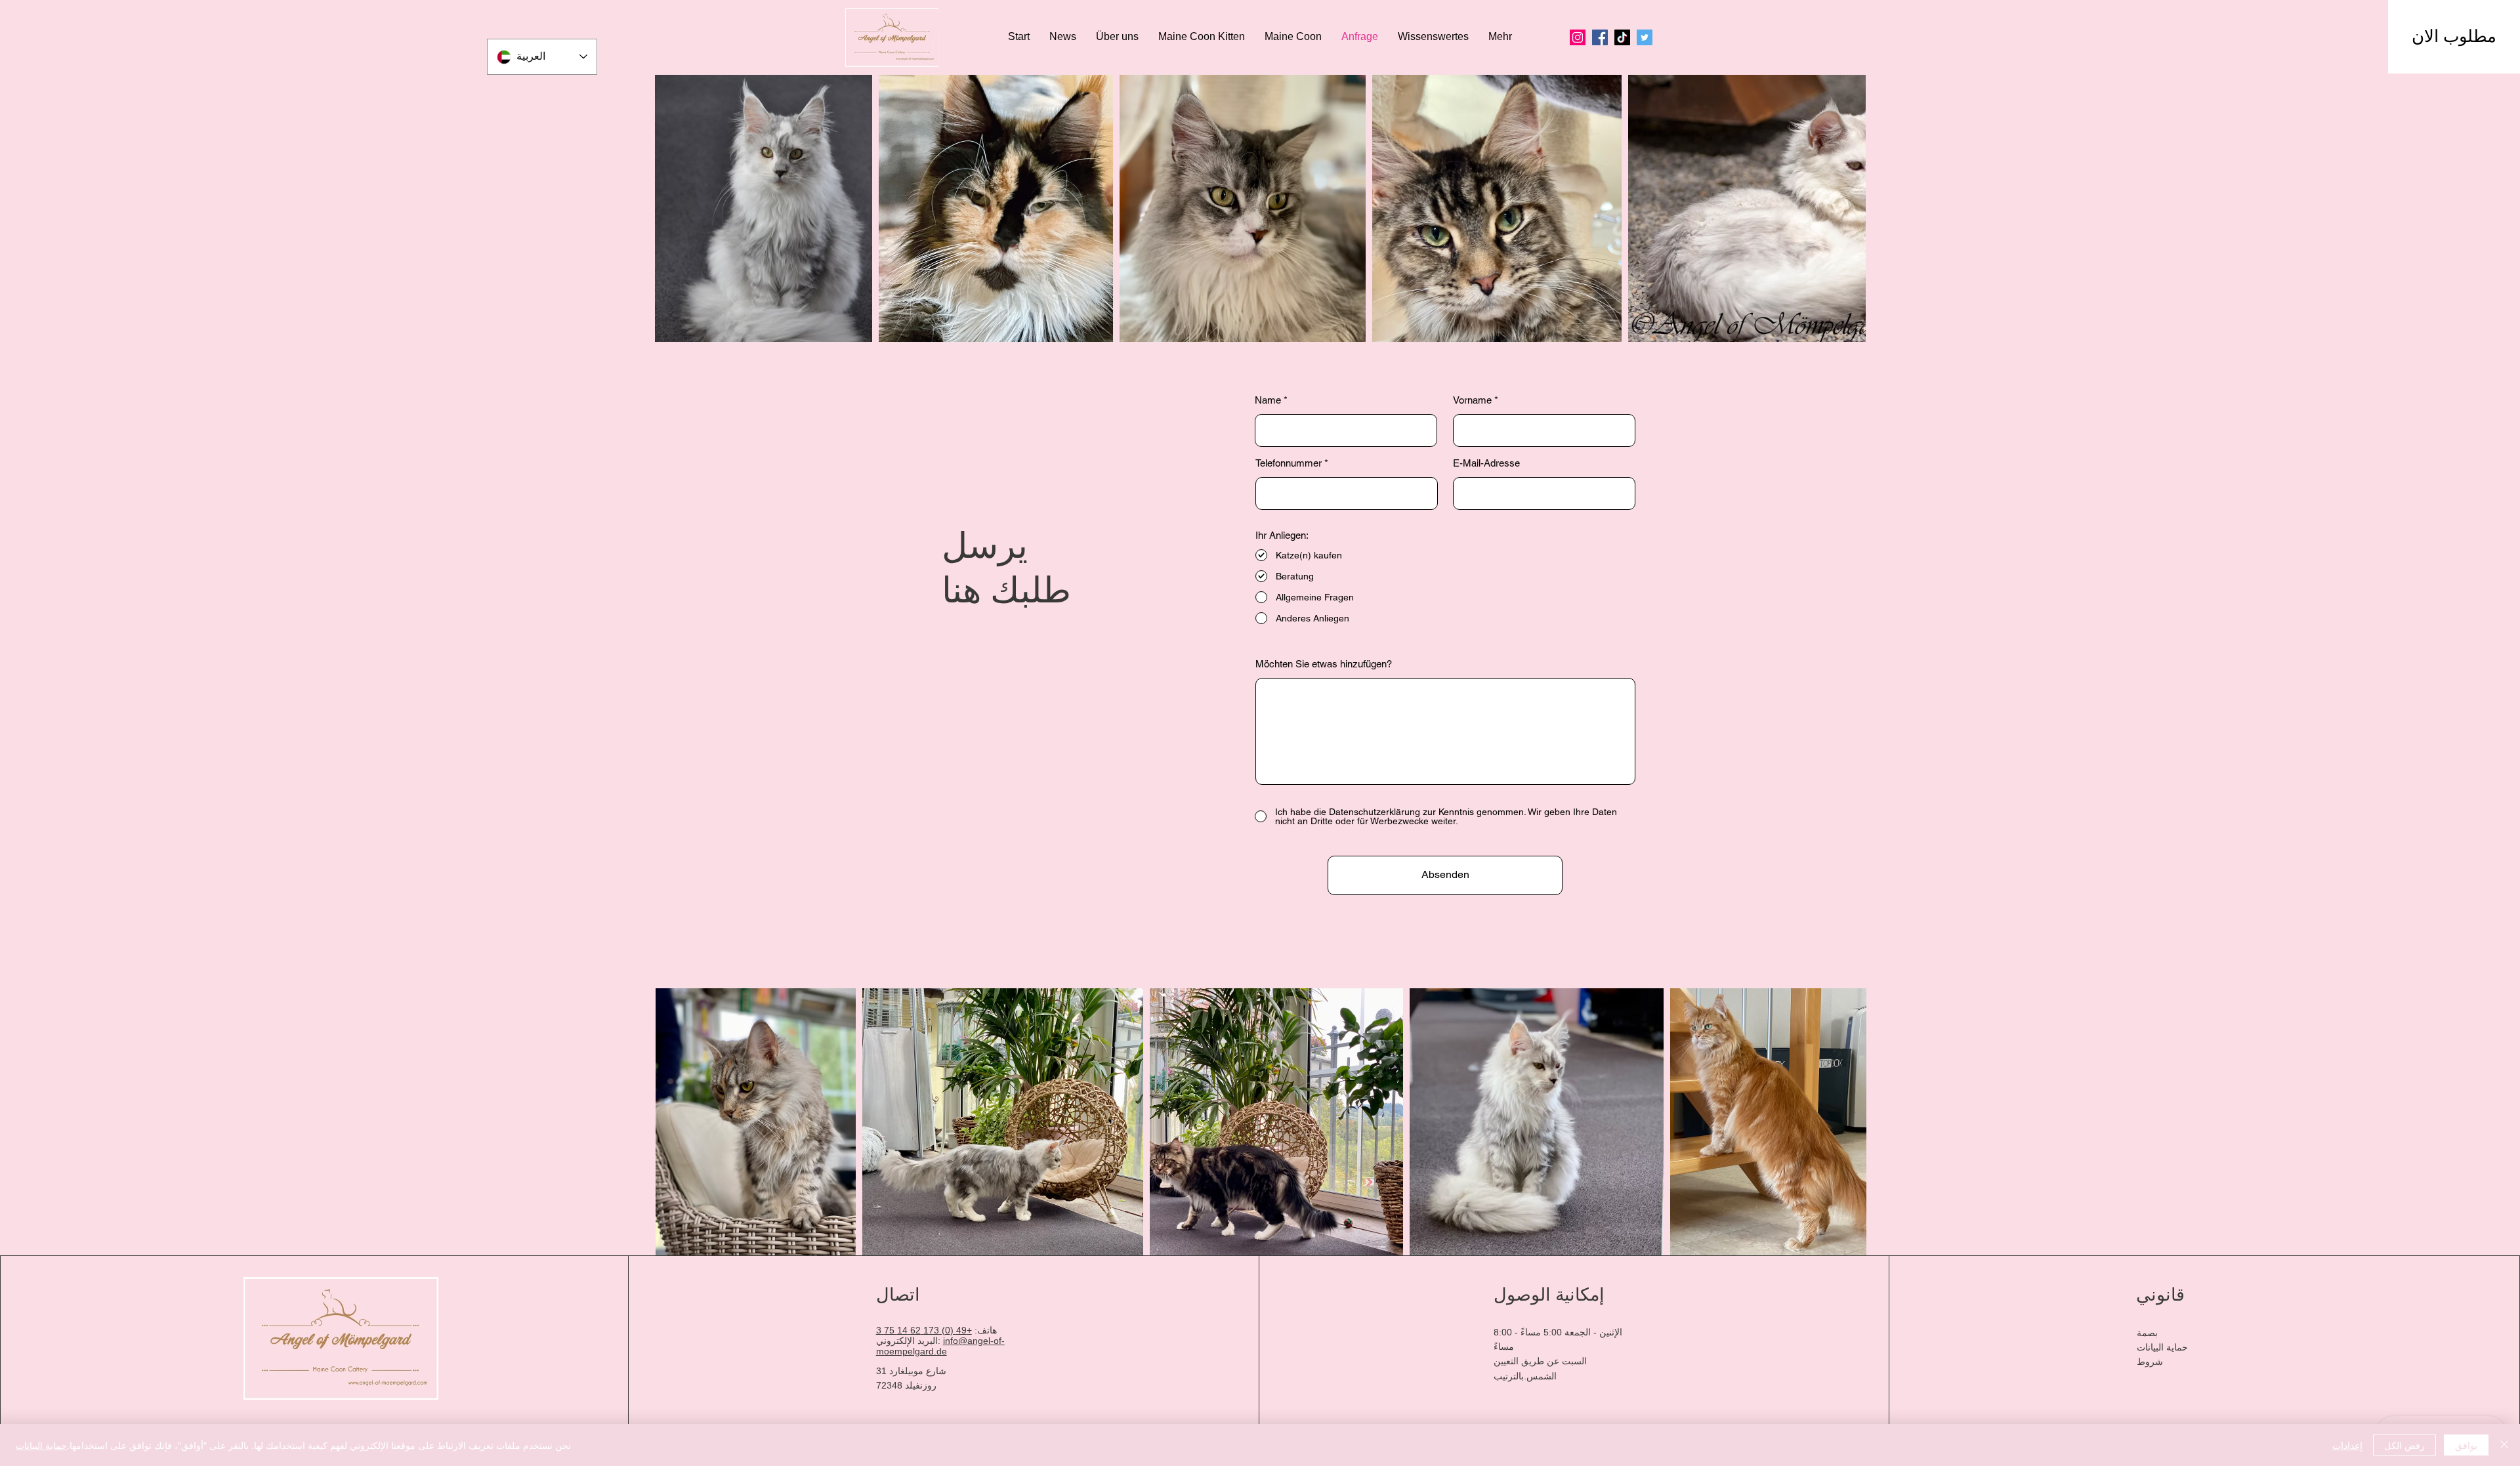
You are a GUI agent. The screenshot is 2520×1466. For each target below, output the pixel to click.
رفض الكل (2404, 1445)
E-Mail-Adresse (1486, 463)
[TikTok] (1622, 37)
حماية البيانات (41, 1445)
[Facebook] (1600, 37)
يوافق (2466, 1445)
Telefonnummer (1289, 463)
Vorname (1472, 400)
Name (1268, 400)
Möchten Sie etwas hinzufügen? (1324, 664)
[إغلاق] (2504, 1445)
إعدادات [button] (2347, 1445)
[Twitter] (1645, 37)
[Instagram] (1578, 37)
